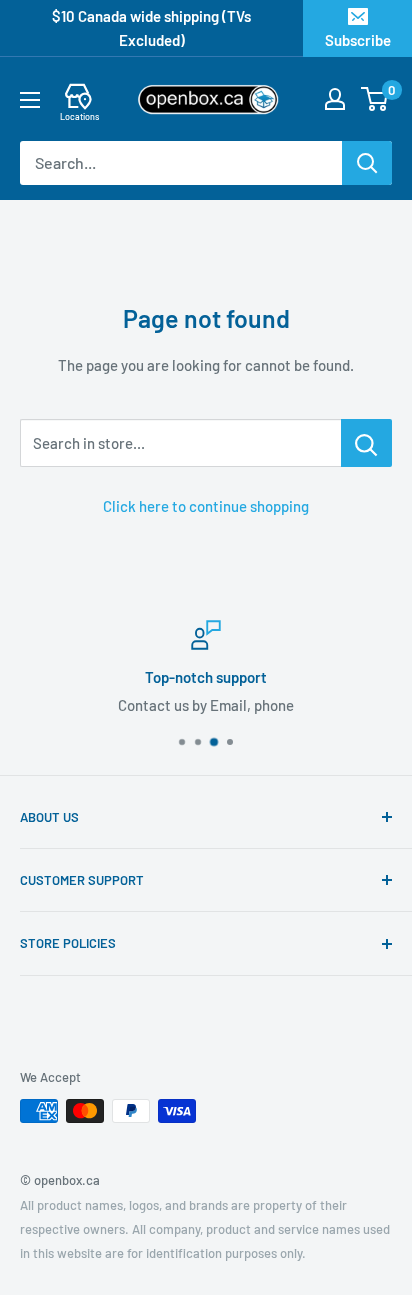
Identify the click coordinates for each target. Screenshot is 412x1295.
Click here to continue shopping (206, 506)
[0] (375, 99)
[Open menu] (30, 100)
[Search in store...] (366, 443)
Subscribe (358, 40)
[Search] (367, 163)
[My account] (335, 99)
